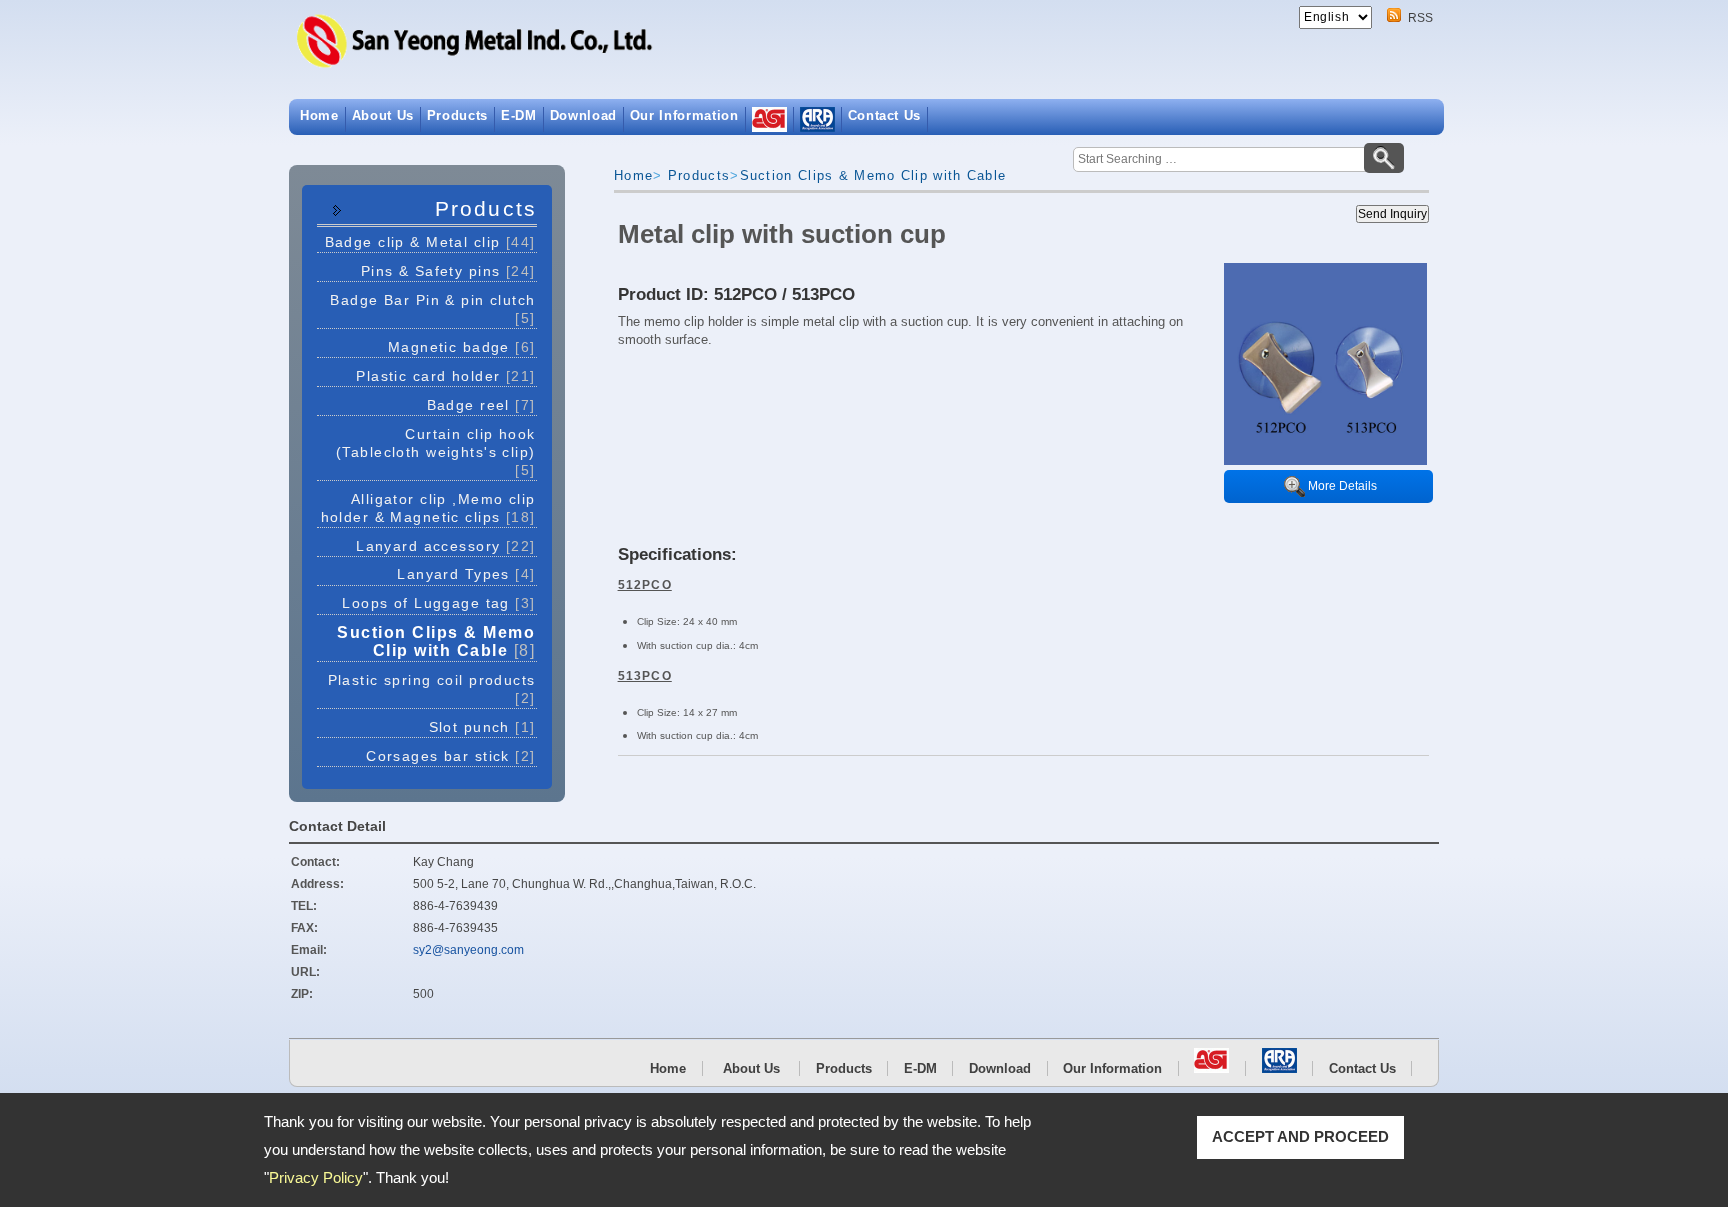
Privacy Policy (316, 1177)
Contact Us (885, 115)
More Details (1342, 486)
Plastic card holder (445, 376)
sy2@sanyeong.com (468, 950)
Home (319, 115)
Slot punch (482, 727)
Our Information (684, 115)
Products (457, 115)
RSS (1420, 18)
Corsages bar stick (450, 756)
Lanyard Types (466, 574)
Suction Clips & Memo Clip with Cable (436, 641)
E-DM (519, 115)
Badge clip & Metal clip (430, 242)
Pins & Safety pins (448, 271)
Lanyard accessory (445, 546)
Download (583, 115)
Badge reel (481, 405)
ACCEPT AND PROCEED (1300, 1136)
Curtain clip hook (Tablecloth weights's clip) (436, 452)
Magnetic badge (462, 347)
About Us (383, 115)
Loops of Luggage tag (438, 603)
